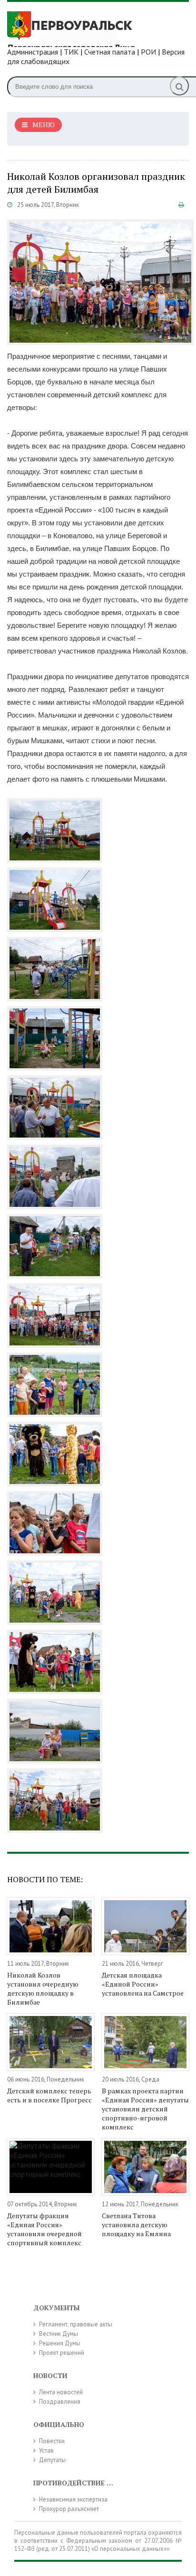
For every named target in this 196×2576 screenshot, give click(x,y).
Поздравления (60, 2402)
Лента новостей (61, 2392)
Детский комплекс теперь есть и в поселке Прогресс (49, 2095)
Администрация (33, 52)
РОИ (148, 52)
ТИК (71, 52)
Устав (46, 2450)
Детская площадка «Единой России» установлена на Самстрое (143, 1984)
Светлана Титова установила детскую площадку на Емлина (136, 2225)
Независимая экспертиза (73, 2499)
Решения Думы (60, 2343)
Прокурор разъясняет (69, 2509)
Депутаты (52, 2460)
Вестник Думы (59, 2334)
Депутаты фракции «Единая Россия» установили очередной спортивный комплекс (44, 2229)
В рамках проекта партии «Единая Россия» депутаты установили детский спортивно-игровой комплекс (145, 2109)
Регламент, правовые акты (76, 2324)
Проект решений (62, 2353)
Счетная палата (110, 52)
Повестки (52, 2441)
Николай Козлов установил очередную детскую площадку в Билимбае (43, 1988)
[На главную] (78, 28)
